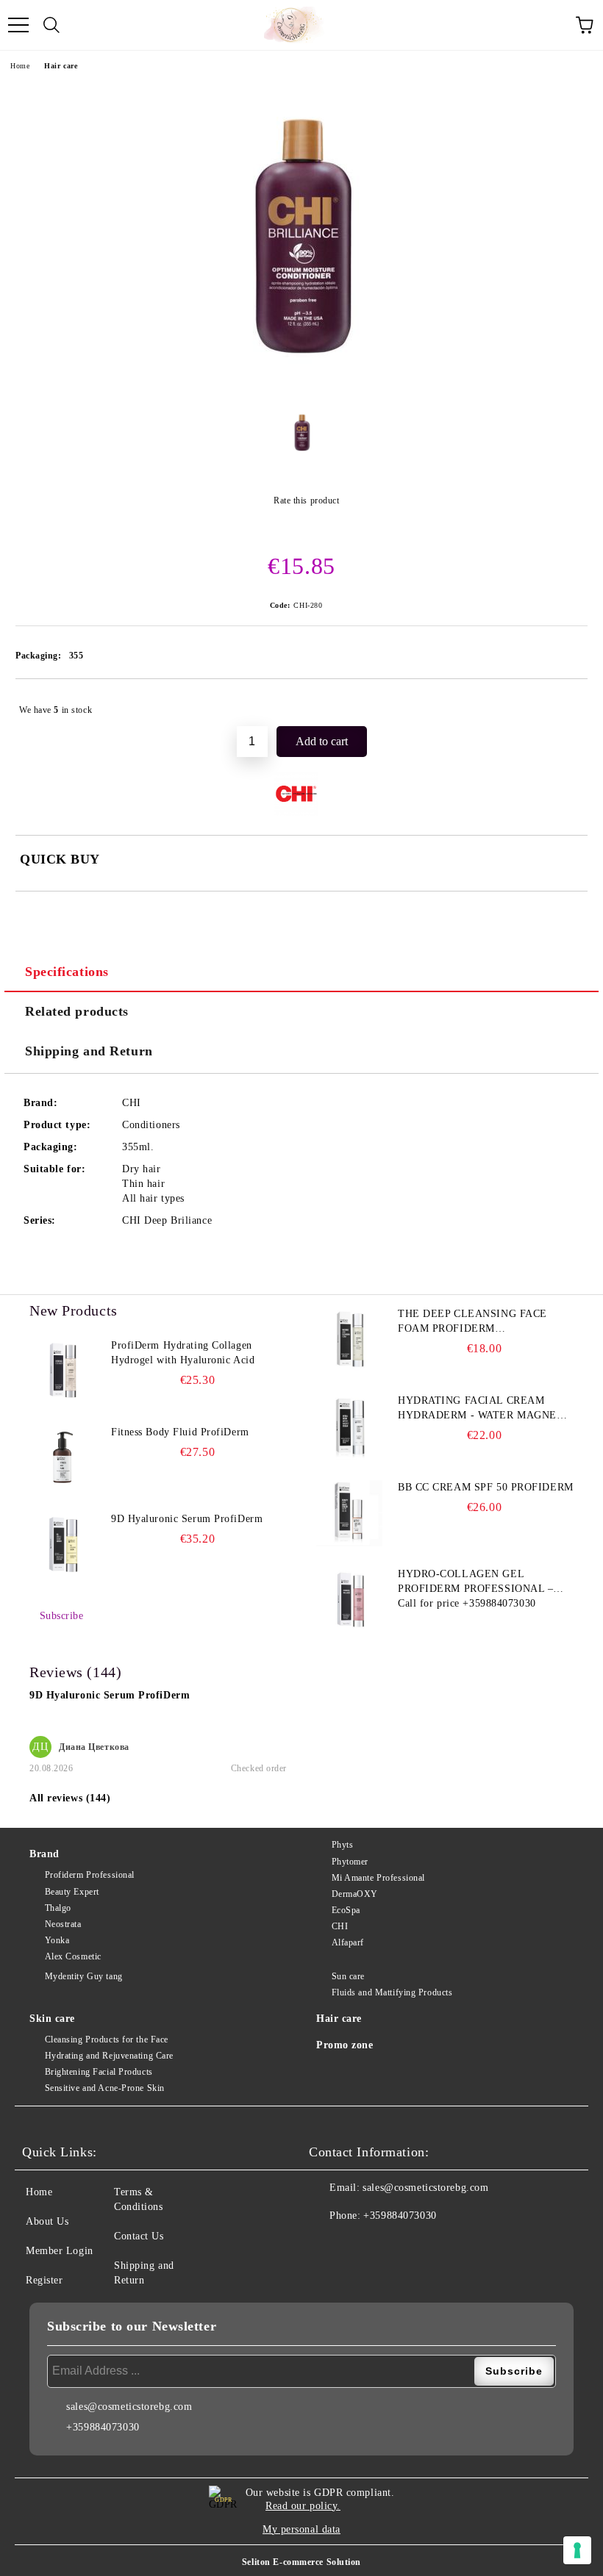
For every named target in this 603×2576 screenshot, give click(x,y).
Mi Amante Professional (378, 1878)
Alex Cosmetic (73, 1956)
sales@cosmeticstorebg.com (425, 2188)
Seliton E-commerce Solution (301, 2562)
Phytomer (350, 1862)
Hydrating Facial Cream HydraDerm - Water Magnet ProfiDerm (481, 1409)
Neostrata (63, 1924)
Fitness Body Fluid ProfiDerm (180, 1432)
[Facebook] (328, 2245)
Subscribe (62, 1616)
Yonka (57, 1940)
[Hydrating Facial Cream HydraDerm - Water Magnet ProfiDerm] (349, 1427)
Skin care (52, 2019)
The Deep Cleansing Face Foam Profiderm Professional (472, 1322)
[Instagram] (360, 2245)
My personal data (301, 2529)
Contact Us (139, 2236)
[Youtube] (393, 2245)
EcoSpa (346, 1910)
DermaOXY (355, 1894)
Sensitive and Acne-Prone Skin (105, 2088)
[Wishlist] (552, 25)
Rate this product (306, 501)
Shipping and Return (89, 1051)
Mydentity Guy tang (84, 1976)
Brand (44, 1854)
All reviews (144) (70, 1798)
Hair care (61, 66)
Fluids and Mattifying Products (392, 1992)
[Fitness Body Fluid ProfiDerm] (63, 1458)
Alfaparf (348, 1942)
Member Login (60, 2251)
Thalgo (58, 1908)
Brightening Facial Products (99, 2072)
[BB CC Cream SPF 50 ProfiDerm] (349, 1513)
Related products (77, 1011)
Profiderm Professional (90, 1875)
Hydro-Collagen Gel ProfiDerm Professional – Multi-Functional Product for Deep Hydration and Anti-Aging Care (479, 1582)
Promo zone (345, 2045)
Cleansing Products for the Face (107, 2039)
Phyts (342, 1845)
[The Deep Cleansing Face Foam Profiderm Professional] (349, 1340)
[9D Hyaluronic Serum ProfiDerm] (63, 1545)
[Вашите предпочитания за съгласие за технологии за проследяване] (577, 2550)
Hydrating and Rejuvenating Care (109, 2056)
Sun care (348, 1976)
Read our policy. (303, 2506)
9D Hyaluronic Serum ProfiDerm (187, 1519)
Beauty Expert (72, 1892)
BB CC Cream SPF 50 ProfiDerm (486, 1487)
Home (20, 66)
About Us (47, 2221)
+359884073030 (400, 2216)
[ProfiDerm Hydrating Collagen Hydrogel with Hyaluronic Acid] (63, 1371)
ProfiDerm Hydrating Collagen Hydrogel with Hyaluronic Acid (183, 1353)
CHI (340, 1926)
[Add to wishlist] (567, 703)
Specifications (67, 972)
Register (44, 2280)
